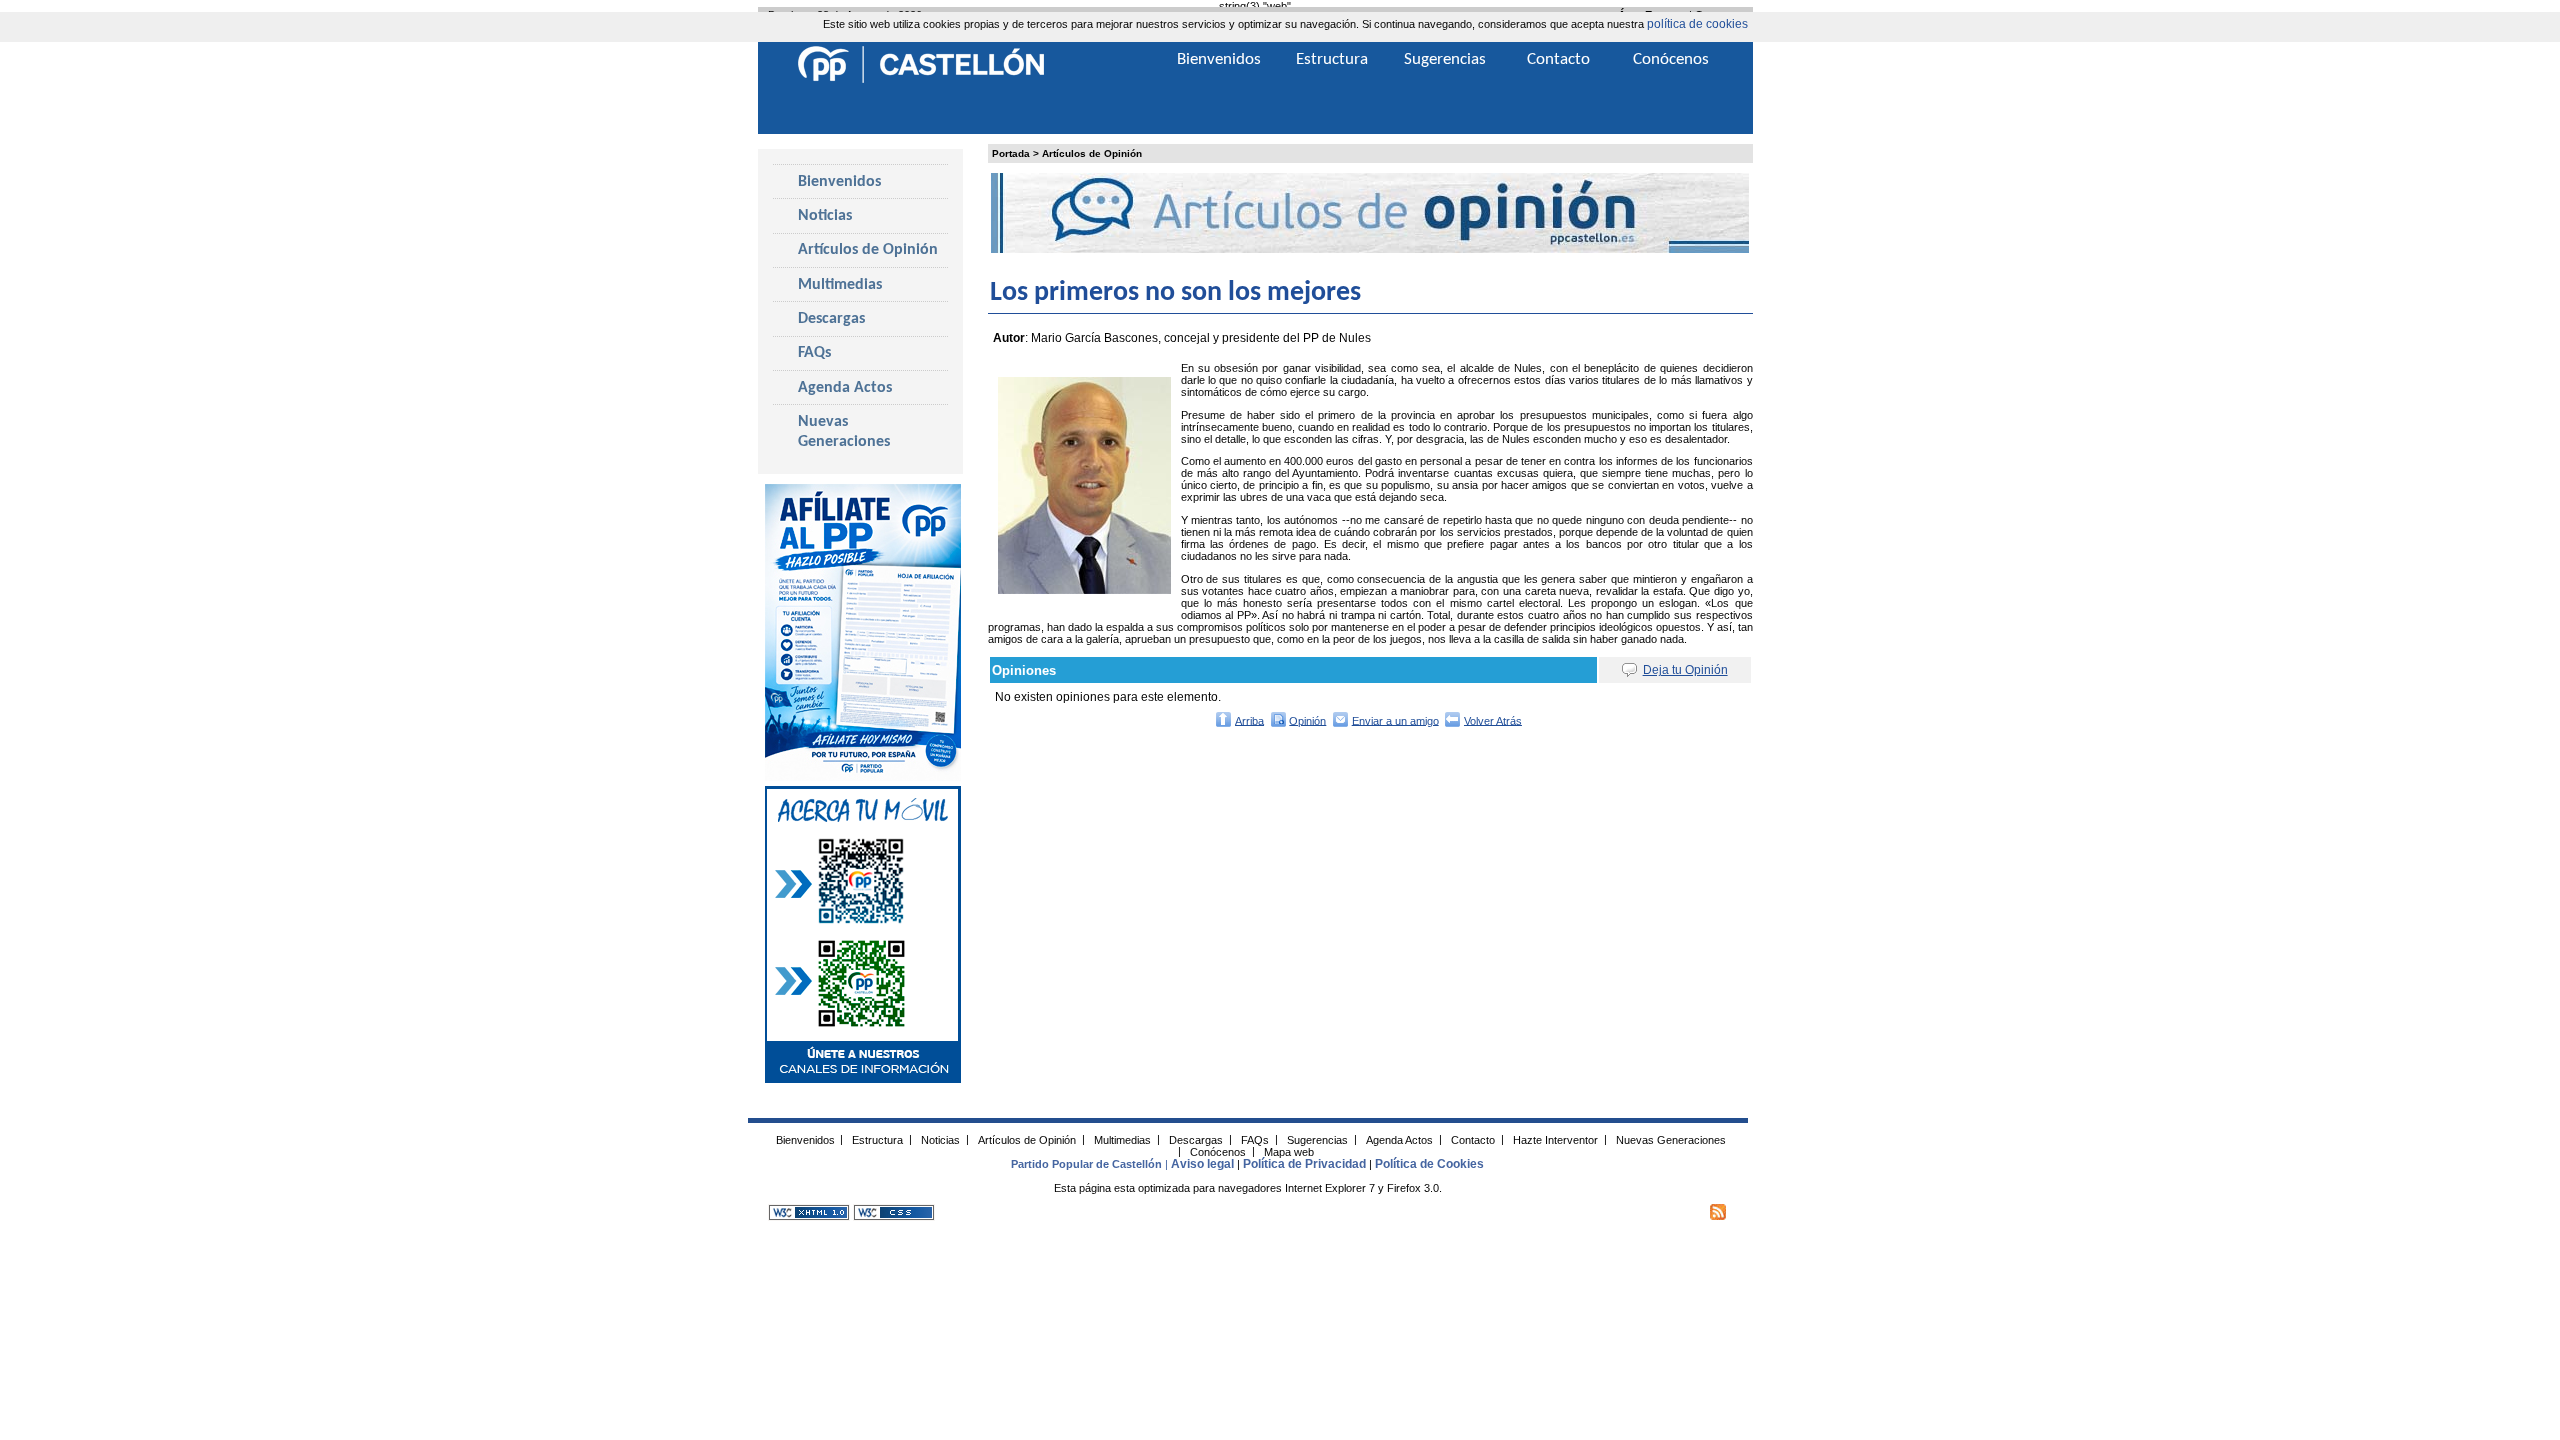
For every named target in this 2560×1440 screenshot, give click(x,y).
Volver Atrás (1493, 720)
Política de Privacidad (1304, 1164)
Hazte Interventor (1555, 1139)
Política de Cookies (1429, 1164)
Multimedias (840, 285)
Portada (1011, 153)
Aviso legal (1202, 1164)
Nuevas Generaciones (844, 432)
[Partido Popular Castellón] (921, 80)
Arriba (1249, 720)
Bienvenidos (839, 182)
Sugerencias (1445, 59)
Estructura (1332, 59)
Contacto (1558, 59)
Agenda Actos (845, 388)
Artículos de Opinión (1092, 153)
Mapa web (1289, 1151)
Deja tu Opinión (1685, 670)
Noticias (825, 216)
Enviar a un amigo (1395, 720)
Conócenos (1671, 59)
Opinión (1307, 720)
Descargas (831, 319)
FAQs (814, 353)
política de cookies (1697, 24)
